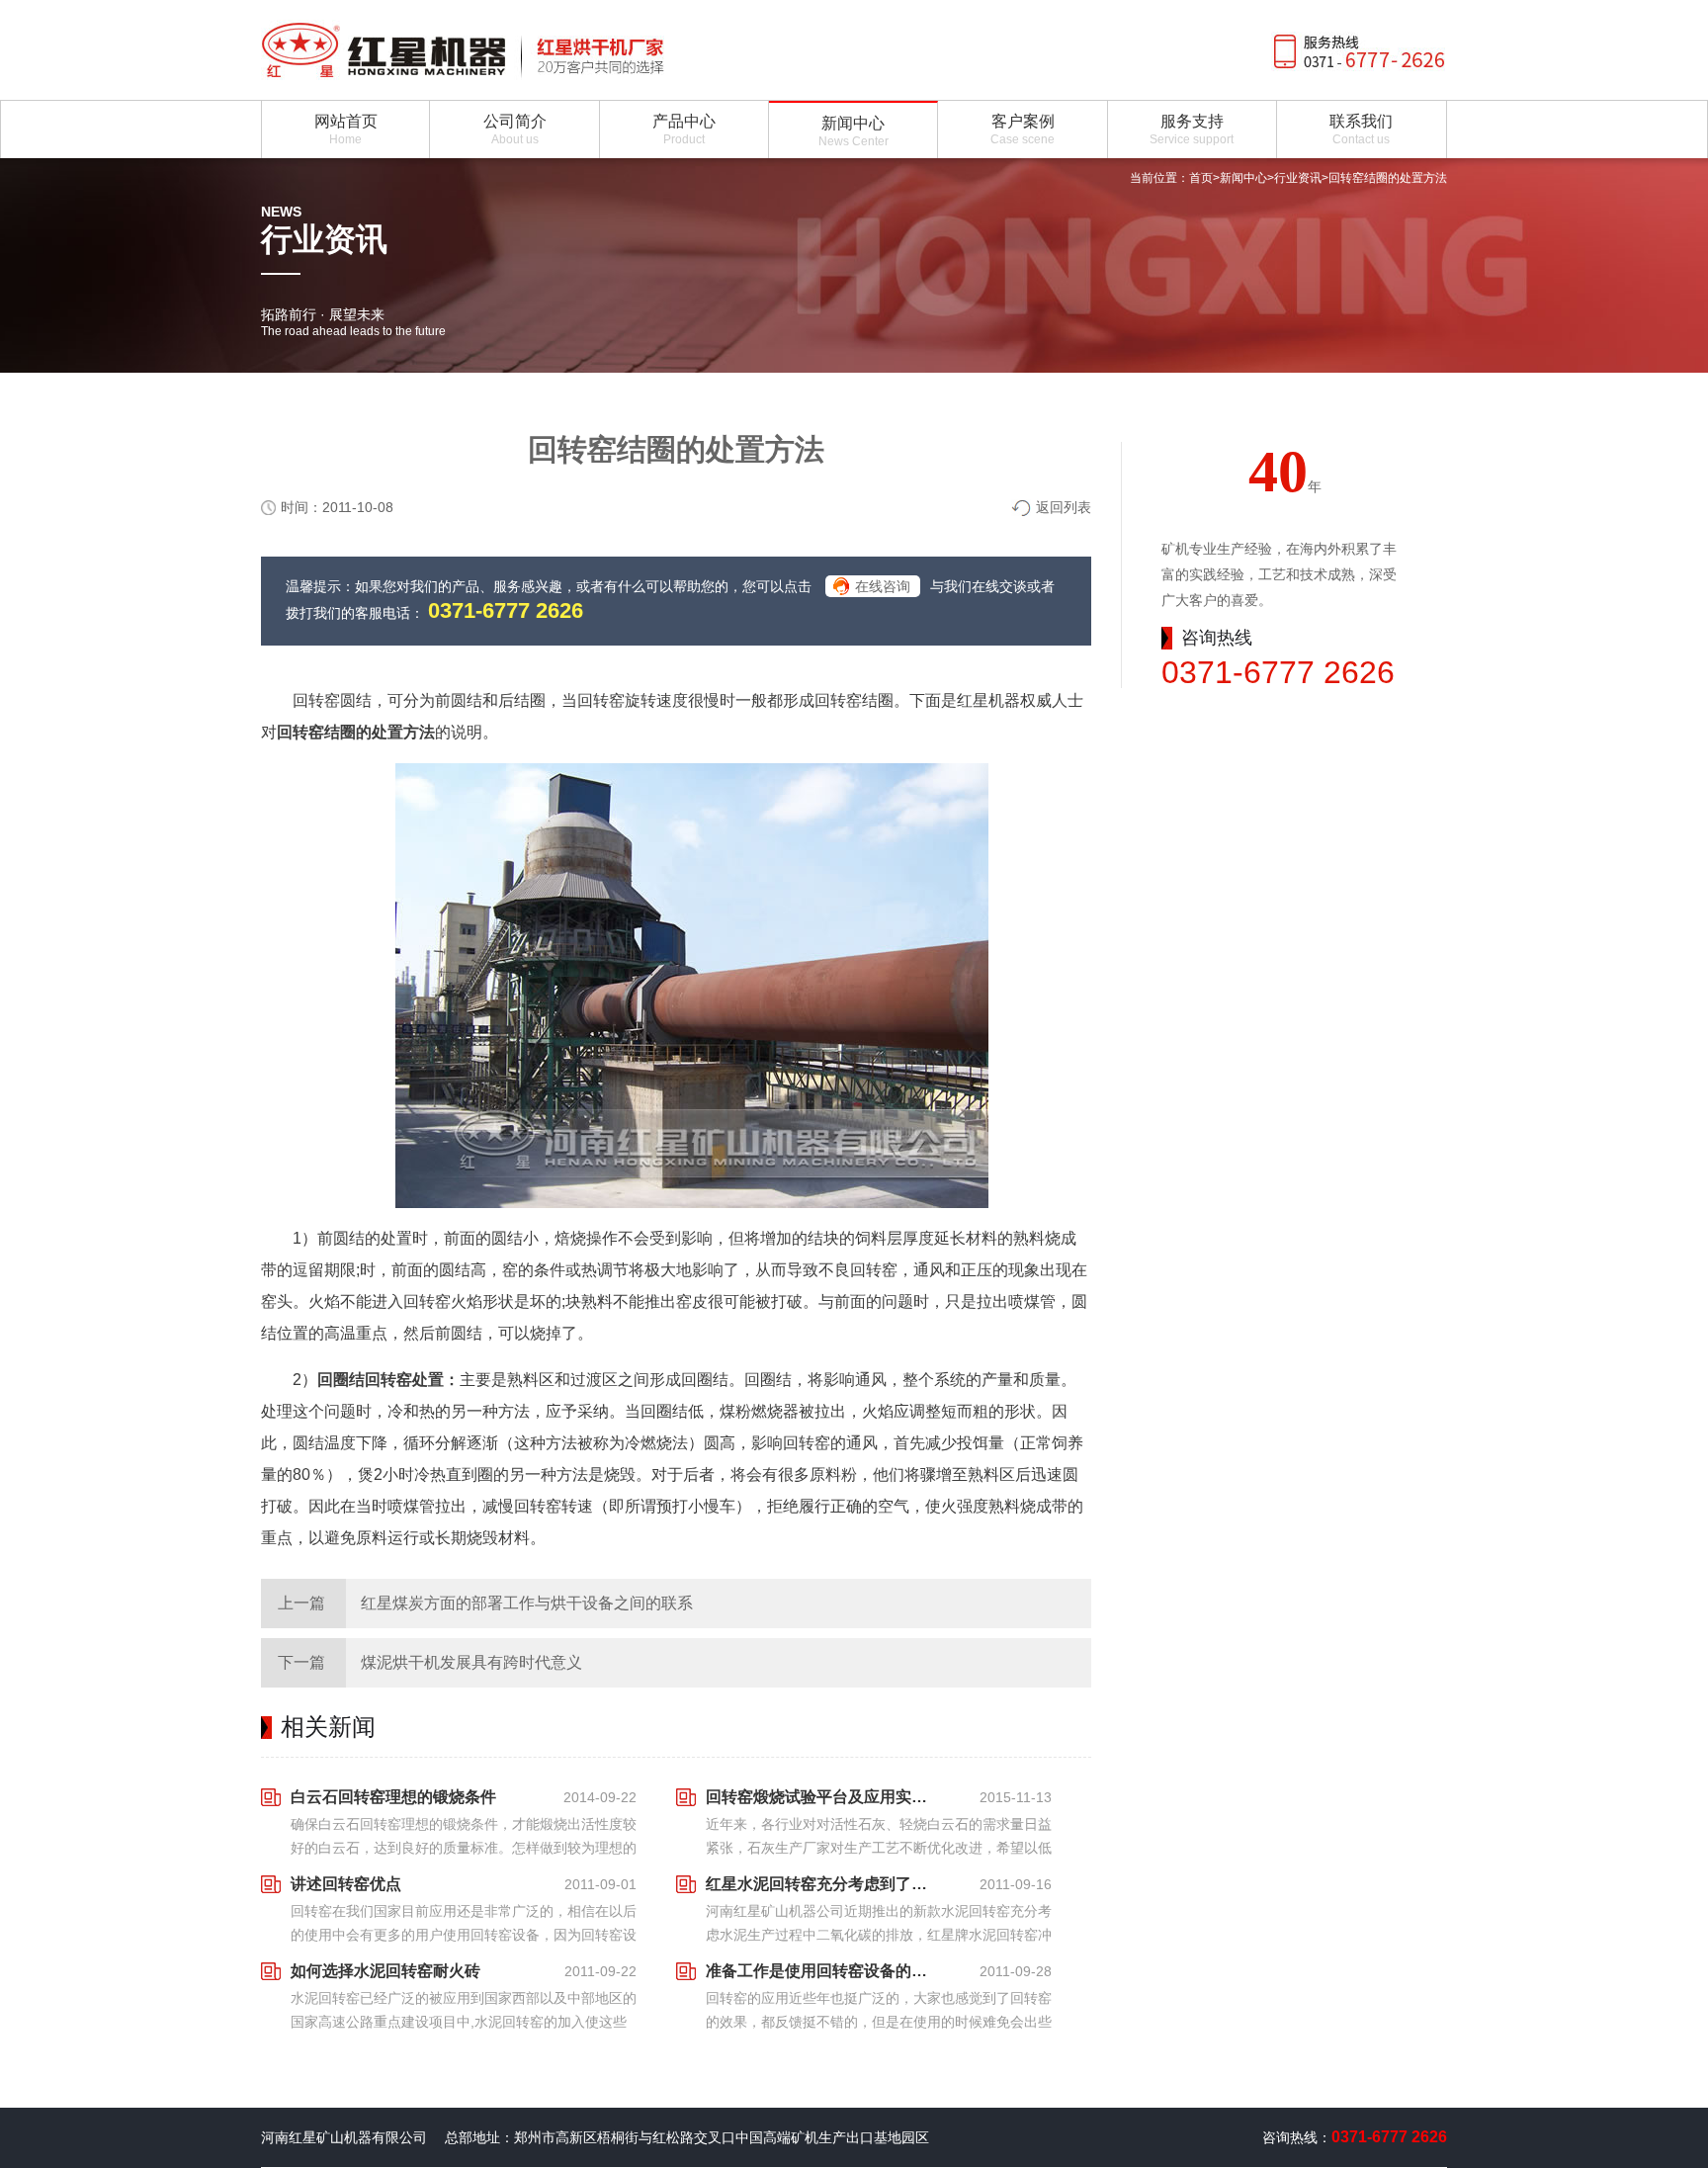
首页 (1201, 178)
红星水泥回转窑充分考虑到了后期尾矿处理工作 (822, 1884)
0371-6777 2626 (506, 610)
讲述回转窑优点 (346, 1884)
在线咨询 (883, 586)
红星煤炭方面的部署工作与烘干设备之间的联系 (527, 1603)
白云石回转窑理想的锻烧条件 (393, 1797)
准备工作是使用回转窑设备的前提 (822, 1971)
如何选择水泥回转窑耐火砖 (385, 1971)
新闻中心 (1243, 178)
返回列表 (1064, 507)
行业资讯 (1298, 178)
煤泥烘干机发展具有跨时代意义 (471, 1662)
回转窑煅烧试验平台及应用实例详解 (822, 1797)
